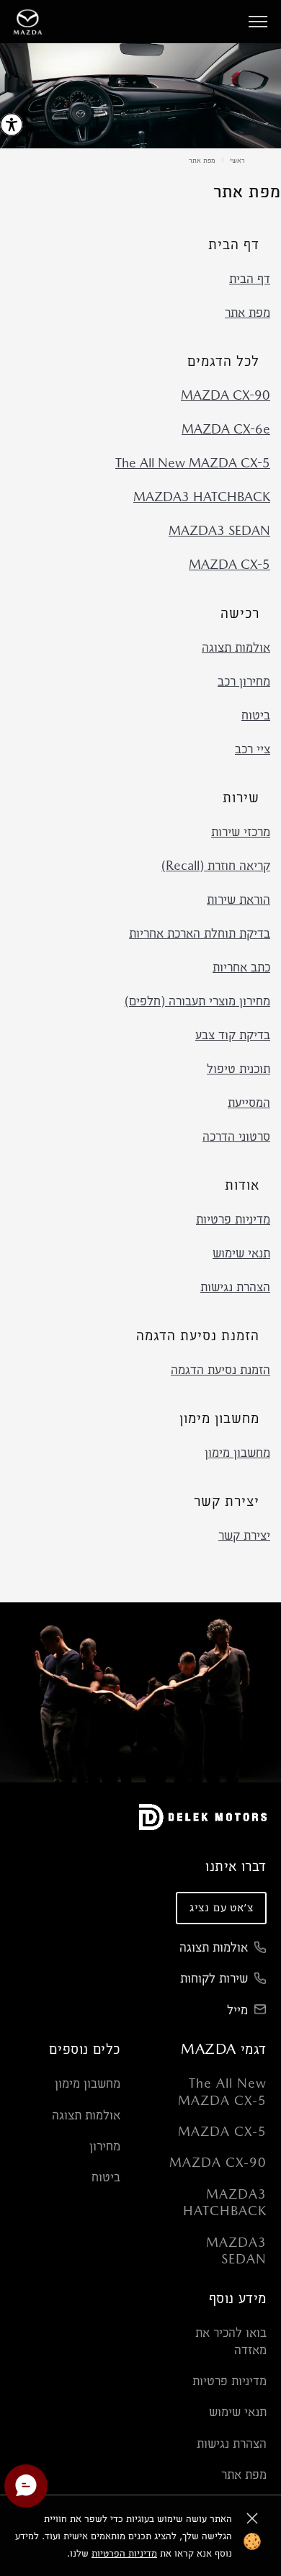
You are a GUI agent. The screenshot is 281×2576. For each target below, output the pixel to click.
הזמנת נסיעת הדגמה (220, 1369)
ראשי (237, 160)
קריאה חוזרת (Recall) (216, 865)
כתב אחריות (241, 967)
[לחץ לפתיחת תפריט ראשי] (258, 22)
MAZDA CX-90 (226, 395)
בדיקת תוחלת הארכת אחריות (200, 933)
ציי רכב (253, 749)
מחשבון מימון (237, 1452)
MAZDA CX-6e (226, 429)
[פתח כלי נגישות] (12, 125)
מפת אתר (202, 160)
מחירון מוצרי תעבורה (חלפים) (197, 1001)
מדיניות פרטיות (233, 1219)
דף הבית (250, 278)
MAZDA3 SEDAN (219, 530)
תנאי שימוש (241, 1253)
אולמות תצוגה (236, 647)
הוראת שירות (238, 899)
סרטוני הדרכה (236, 1136)
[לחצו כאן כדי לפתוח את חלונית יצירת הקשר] (26, 2486)
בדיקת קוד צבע (233, 1035)
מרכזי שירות (241, 831)
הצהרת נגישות (235, 1287)
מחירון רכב (244, 681)
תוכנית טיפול (238, 1068)
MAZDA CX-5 (229, 564)
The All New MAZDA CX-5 (193, 463)
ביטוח (256, 715)
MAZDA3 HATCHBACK (202, 497)
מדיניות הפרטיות (124, 2553)
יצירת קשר (244, 1535)
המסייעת (249, 1102)
